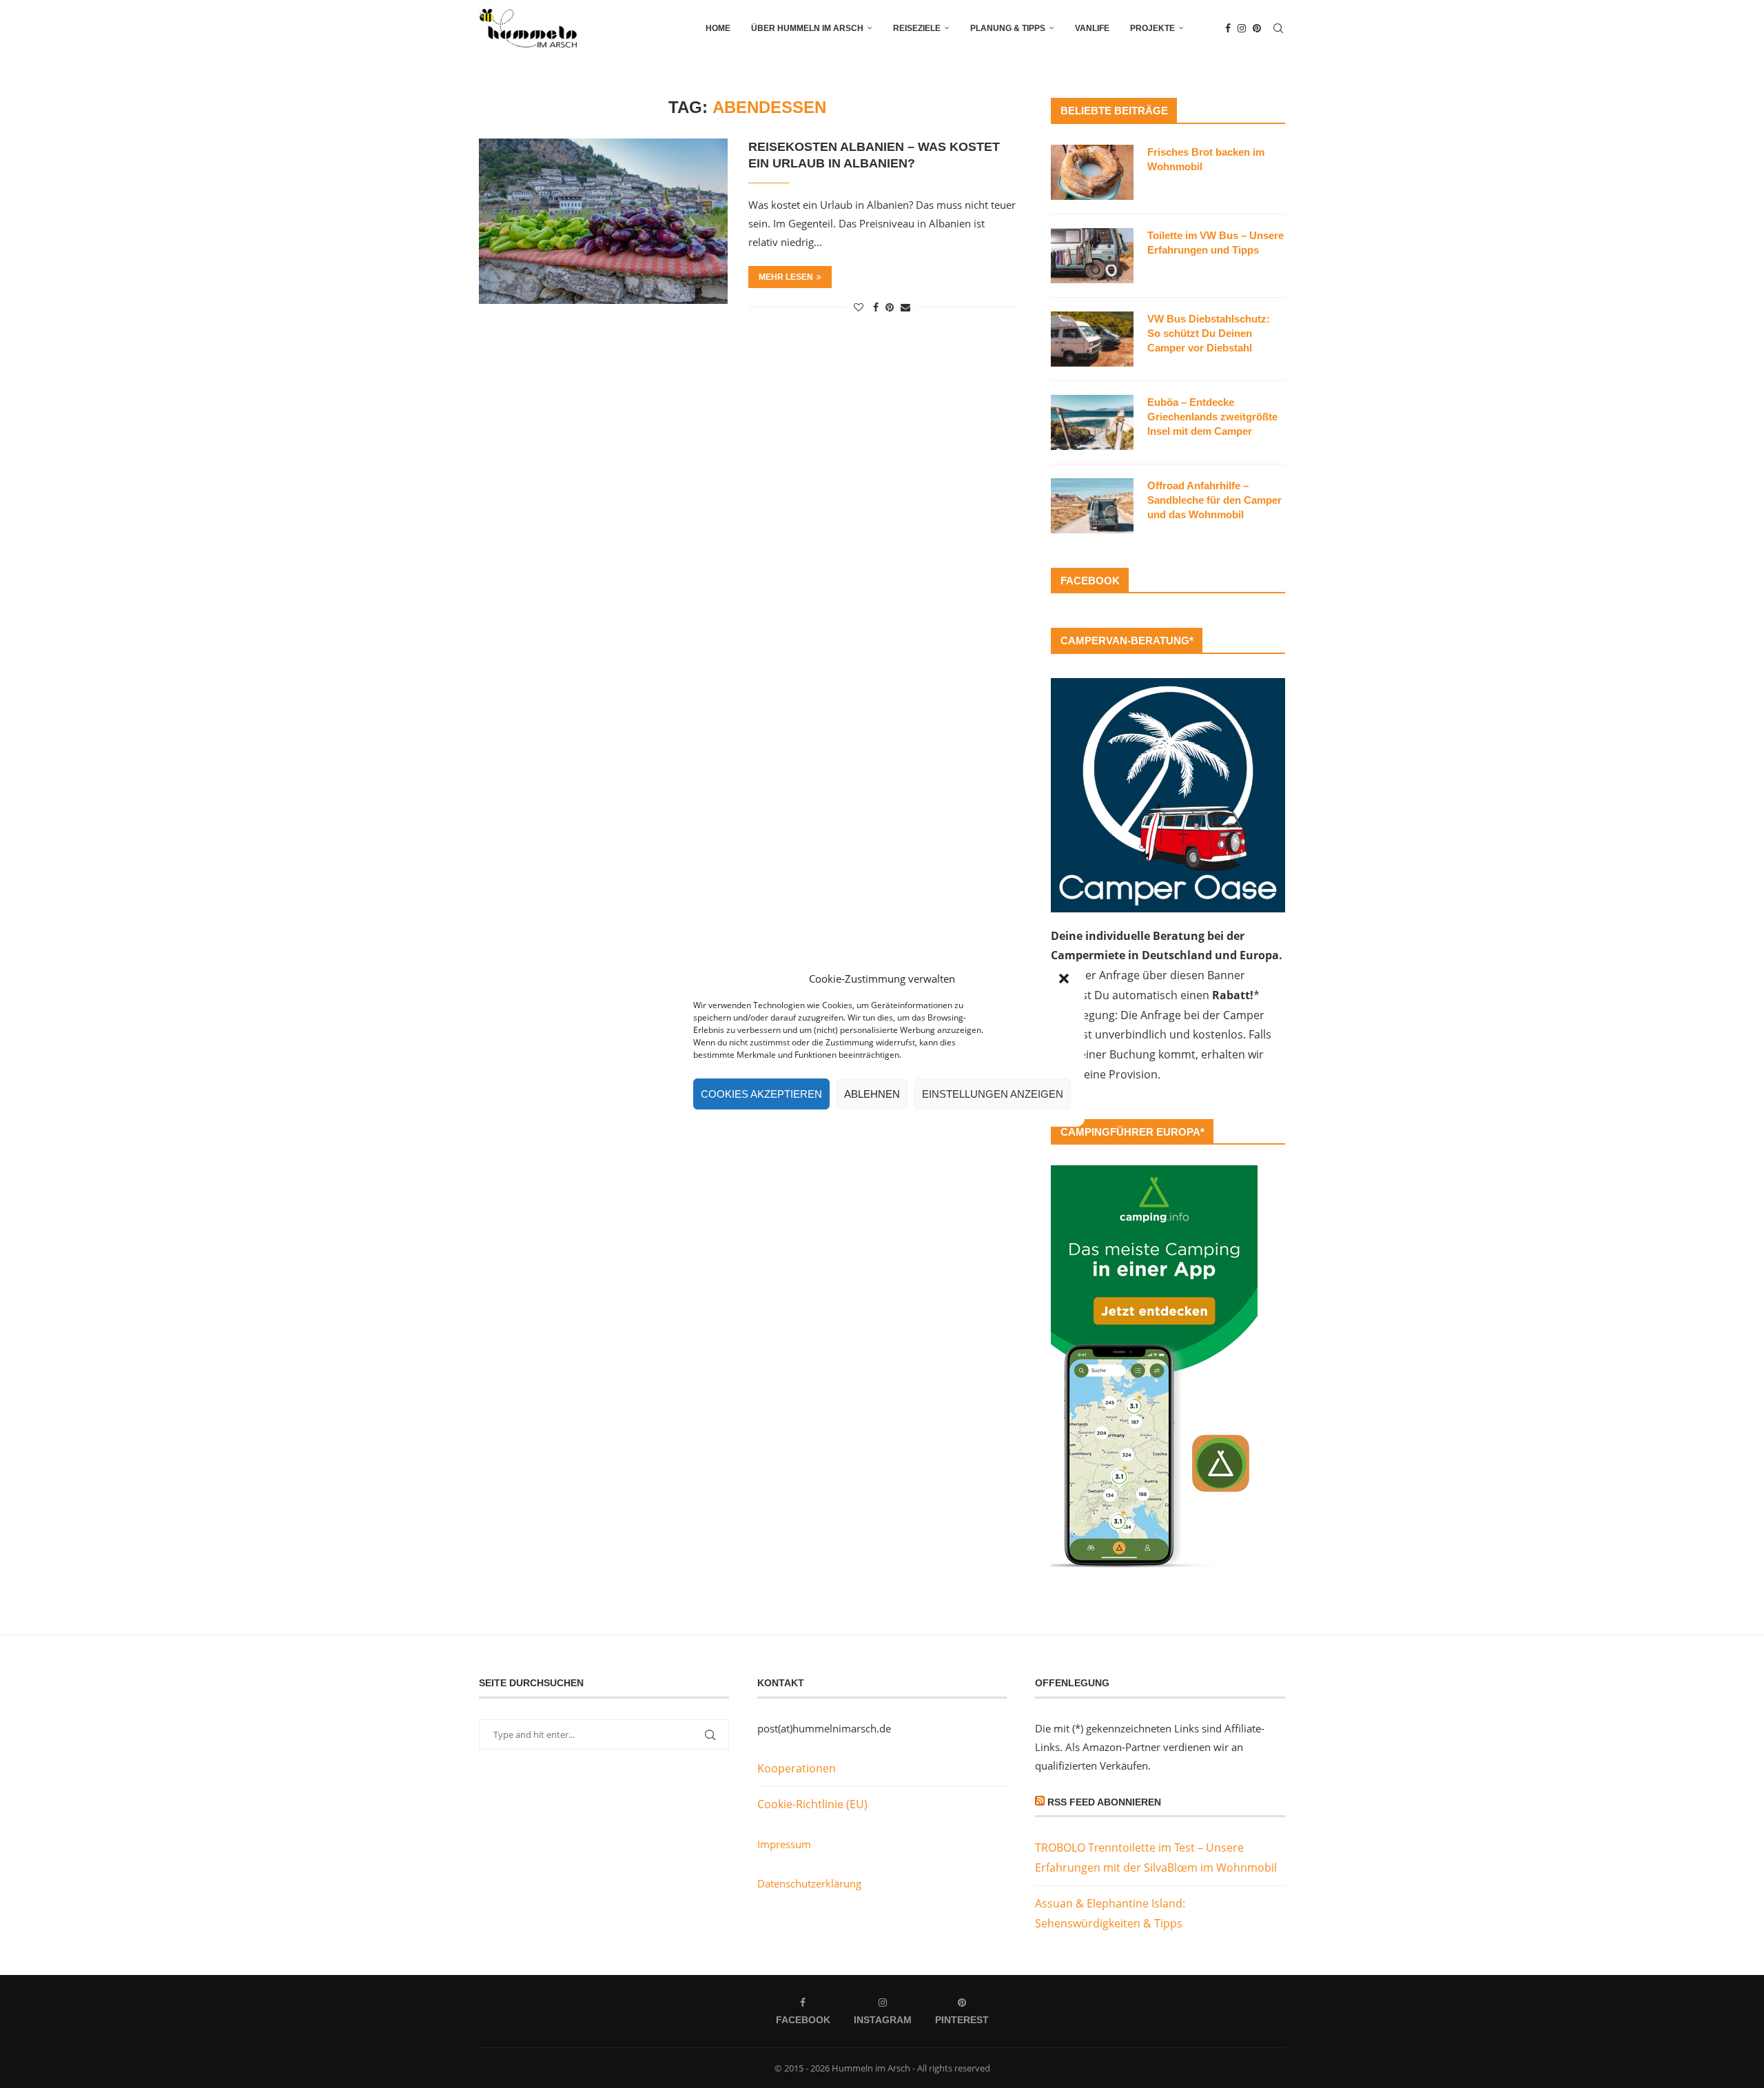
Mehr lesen (786, 277)
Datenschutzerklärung (809, 1883)
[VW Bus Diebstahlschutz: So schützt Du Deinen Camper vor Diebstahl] (1092, 339)
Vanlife (1092, 28)
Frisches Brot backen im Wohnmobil (1206, 159)
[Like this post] (859, 307)
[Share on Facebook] (876, 307)
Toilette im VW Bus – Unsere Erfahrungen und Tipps (1216, 243)
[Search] (1278, 28)
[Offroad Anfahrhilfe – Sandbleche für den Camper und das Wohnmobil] (1092, 506)
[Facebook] (1228, 28)
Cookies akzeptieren (761, 1094)
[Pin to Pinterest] (890, 307)
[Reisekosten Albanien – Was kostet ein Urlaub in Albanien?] (603, 221)
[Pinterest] (1257, 28)
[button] (1064, 979)
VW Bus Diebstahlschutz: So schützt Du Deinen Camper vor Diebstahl (1209, 333)
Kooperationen (797, 1768)
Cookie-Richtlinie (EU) (812, 1804)
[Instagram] (1242, 28)
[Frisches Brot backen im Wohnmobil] (1092, 172)
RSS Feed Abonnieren (1104, 1802)
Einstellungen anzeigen (993, 1094)
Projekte (1152, 28)
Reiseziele (917, 28)
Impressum (784, 1844)
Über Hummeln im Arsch (807, 28)
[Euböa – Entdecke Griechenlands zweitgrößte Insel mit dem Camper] (1092, 422)
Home (718, 28)
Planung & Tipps (1008, 28)
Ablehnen (872, 1094)
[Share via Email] (905, 307)
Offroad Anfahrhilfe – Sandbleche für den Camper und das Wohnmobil (1214, 500)
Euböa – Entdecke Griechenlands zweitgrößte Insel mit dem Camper (1212, 417)
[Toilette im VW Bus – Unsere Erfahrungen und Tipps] (1092, 256)
